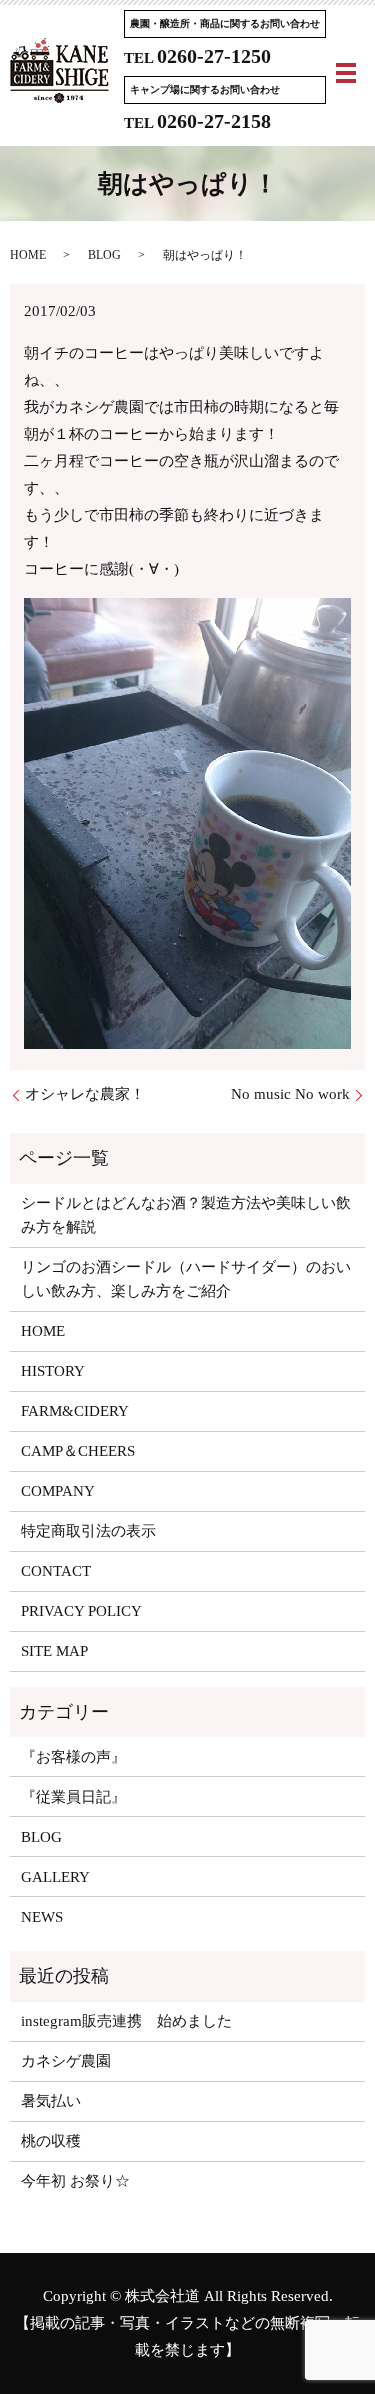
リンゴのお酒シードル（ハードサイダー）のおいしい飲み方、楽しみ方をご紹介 (186, 1279)
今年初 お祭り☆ (75, 2181)
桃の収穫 (51, 2141)
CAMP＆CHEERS (78, 1451)
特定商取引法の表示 (88, 1531)
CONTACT (56, 1571)
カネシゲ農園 (66, 2061)
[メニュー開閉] (346, 73)
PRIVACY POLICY (81, 1611)
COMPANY (58, 1491)
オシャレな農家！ (85, 1094)
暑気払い (51, 2101)
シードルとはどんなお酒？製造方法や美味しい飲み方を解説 (186, 1215)
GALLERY (55, 1877)
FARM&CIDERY (75, 1411)
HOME (28, 255)
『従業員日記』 (73, 1797)
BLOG (104, 255)
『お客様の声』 (73, 1757)
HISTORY (53, 1371)
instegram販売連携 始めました (126, 2021)
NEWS (42, 1917)
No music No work (290, 1094)
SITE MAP (54, 1651)
